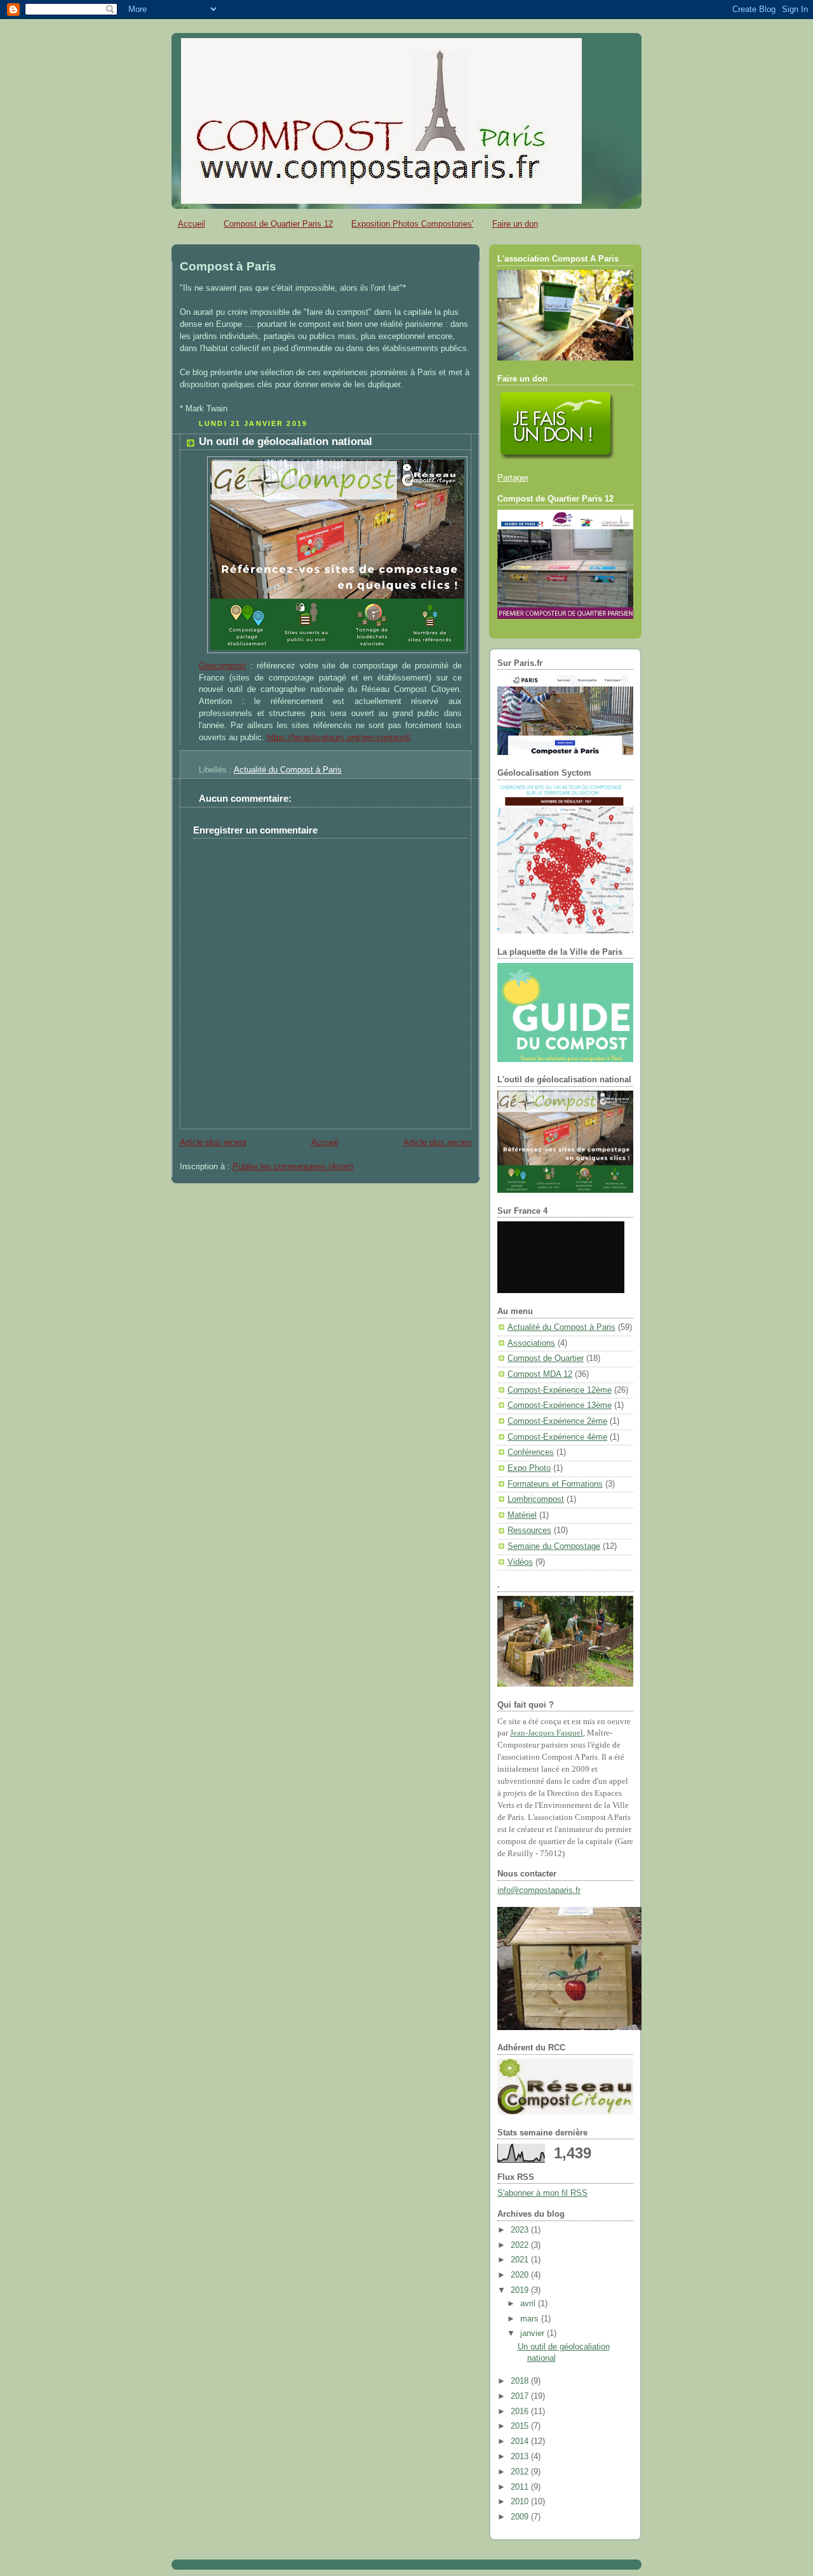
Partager (513, 478)
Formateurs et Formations (555, 1484)
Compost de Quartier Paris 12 (278, 224)
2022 (521, 2245)
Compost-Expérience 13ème (560, 1405)
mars (531, 2319)
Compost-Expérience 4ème (557, 1437)
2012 (521, 2472)
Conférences (531, 1452)
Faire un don (515, 224)
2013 (521, 2457)
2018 (521, 2381)
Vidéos (520, 1562)
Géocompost (222, 666)
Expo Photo (529, 1468)
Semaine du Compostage (554, 1546)
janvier (534, 2334)
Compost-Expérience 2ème (557, 1421)
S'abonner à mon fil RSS (542, 2193)
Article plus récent (213, 1143)
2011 (521, 2487)
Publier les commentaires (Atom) (293, 1167)
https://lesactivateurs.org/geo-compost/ (339, 738)
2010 (521, 2502)
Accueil (191, 224)
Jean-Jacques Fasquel (547, 1733)
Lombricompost (536, 1499)
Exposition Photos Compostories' (412, 224)
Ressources (529, 1530)
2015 (521, 2426)
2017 (521, 2396)
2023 (521, 2230)
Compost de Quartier (546, 1358)
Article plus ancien (437, 1143)
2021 (521, 2260)
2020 (521, 2275)
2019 (521, 2290)
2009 (521, 2517)
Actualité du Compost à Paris (288, 770)
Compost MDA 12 (540, 1374)
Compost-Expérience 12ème (560, 1390)
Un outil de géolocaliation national (286, 442)
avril (529, 2304)
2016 (521, 2412)
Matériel (522, 1515)
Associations (531, 1343)
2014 (521, 2441)
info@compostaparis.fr (539, 1890)
